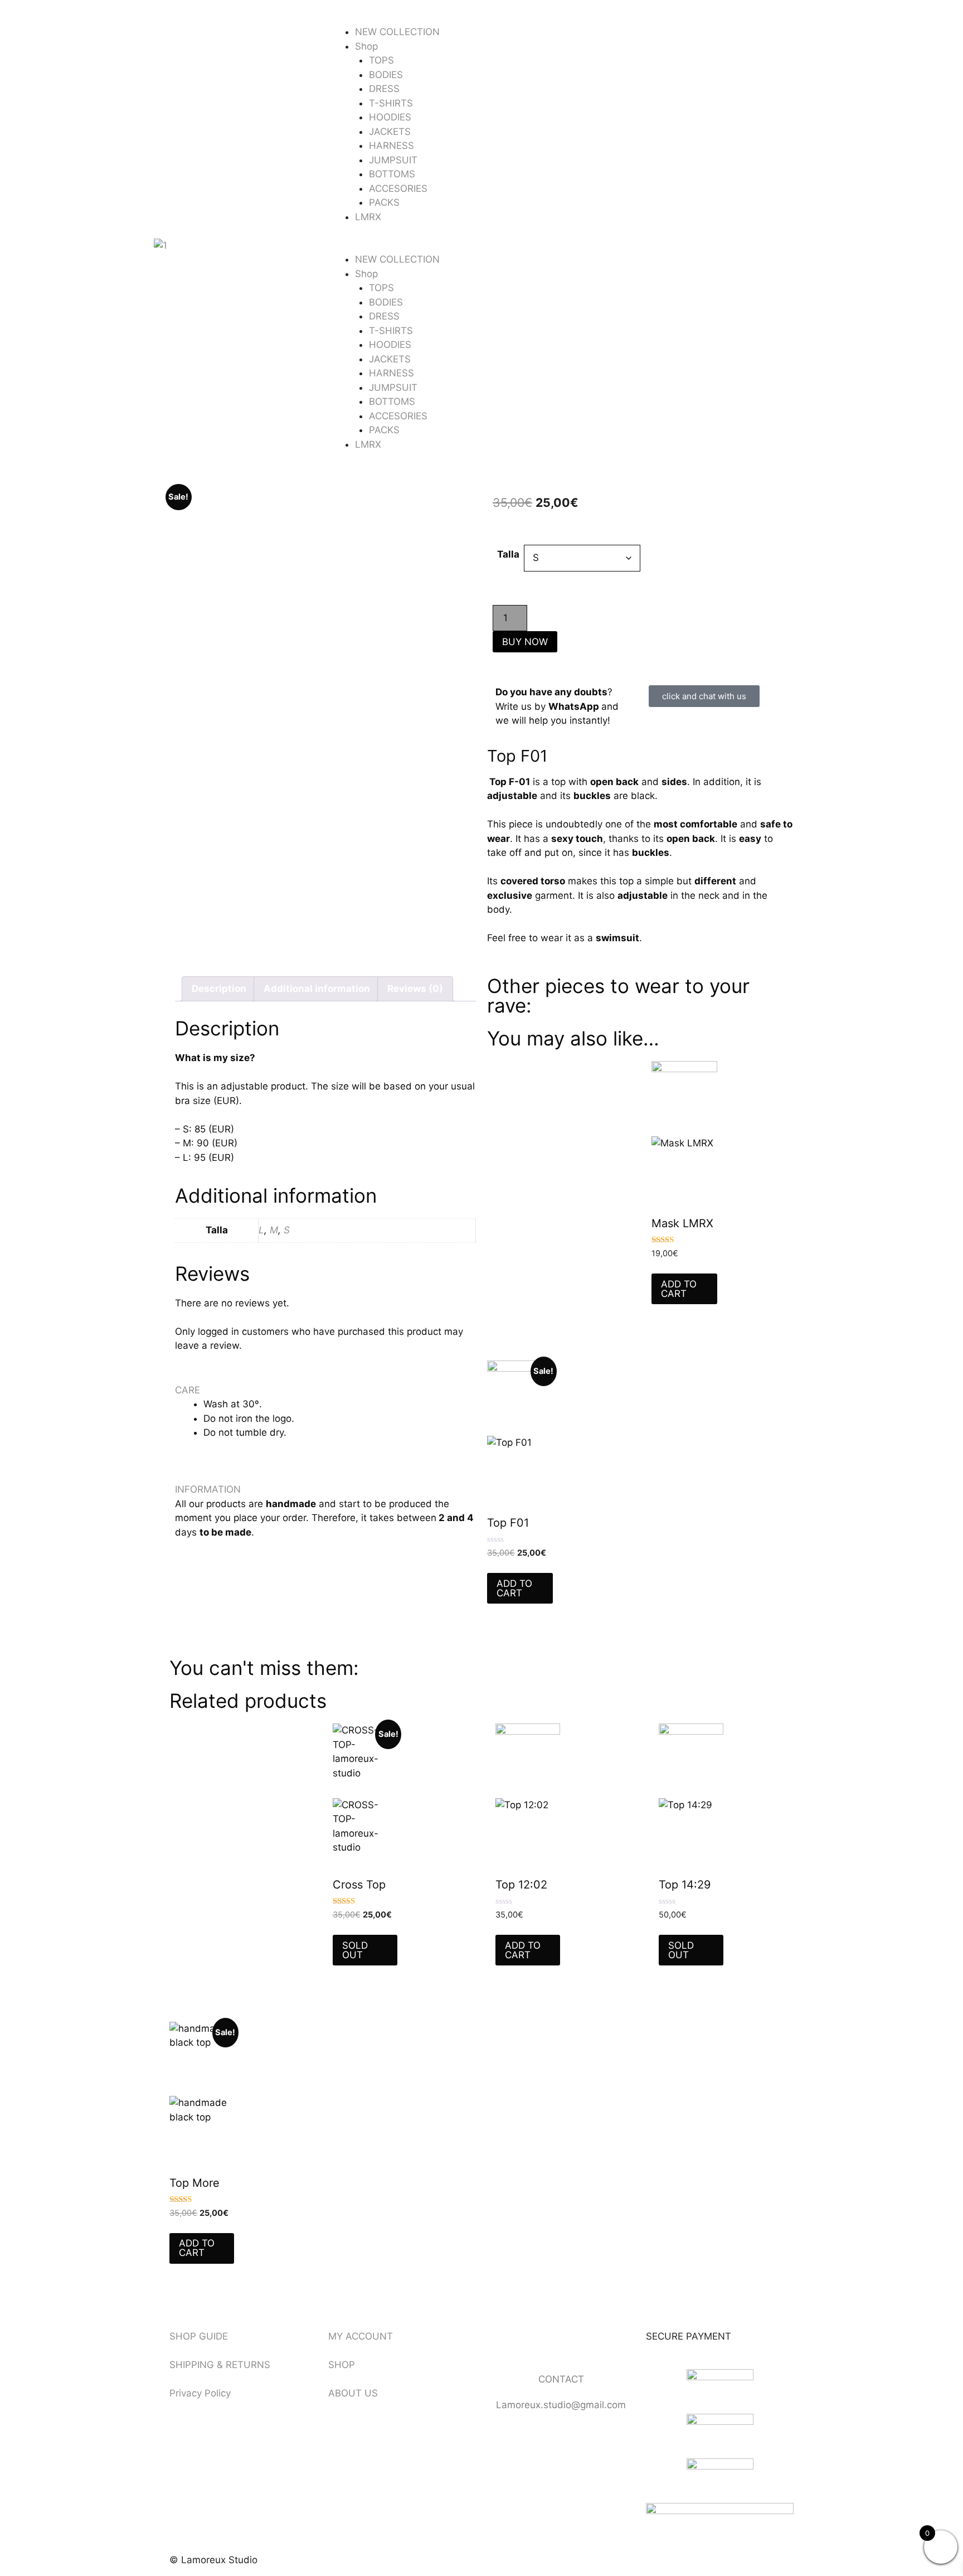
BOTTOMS (392, 174)
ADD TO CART (679, 1289)
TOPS (381, 60)
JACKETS (390, 132)
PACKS (384, 202)
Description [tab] (219, 989)
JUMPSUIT (393, 160)
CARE (188, 1390)
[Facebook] (501, 2343)
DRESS (384, 89)
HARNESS (391, 146)
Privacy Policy (200, 2393)
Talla (508, 554)
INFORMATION (208, 1489)
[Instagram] (532, 2343)
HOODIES (390, 117)
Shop (366, 46)
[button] (481, 246)
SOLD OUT (355, 1950)
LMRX (368, 217)
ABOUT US (353, 2393)
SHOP (342, 2365)
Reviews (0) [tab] (415, 989)
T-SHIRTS (391, 103)
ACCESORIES (398, 188)
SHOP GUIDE (199, 2336)
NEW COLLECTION (397, 32)
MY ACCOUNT (361, 2336)
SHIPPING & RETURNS (220, 2365)
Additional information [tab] (317, 989)
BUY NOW (525, 642)
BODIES (386, 75)
